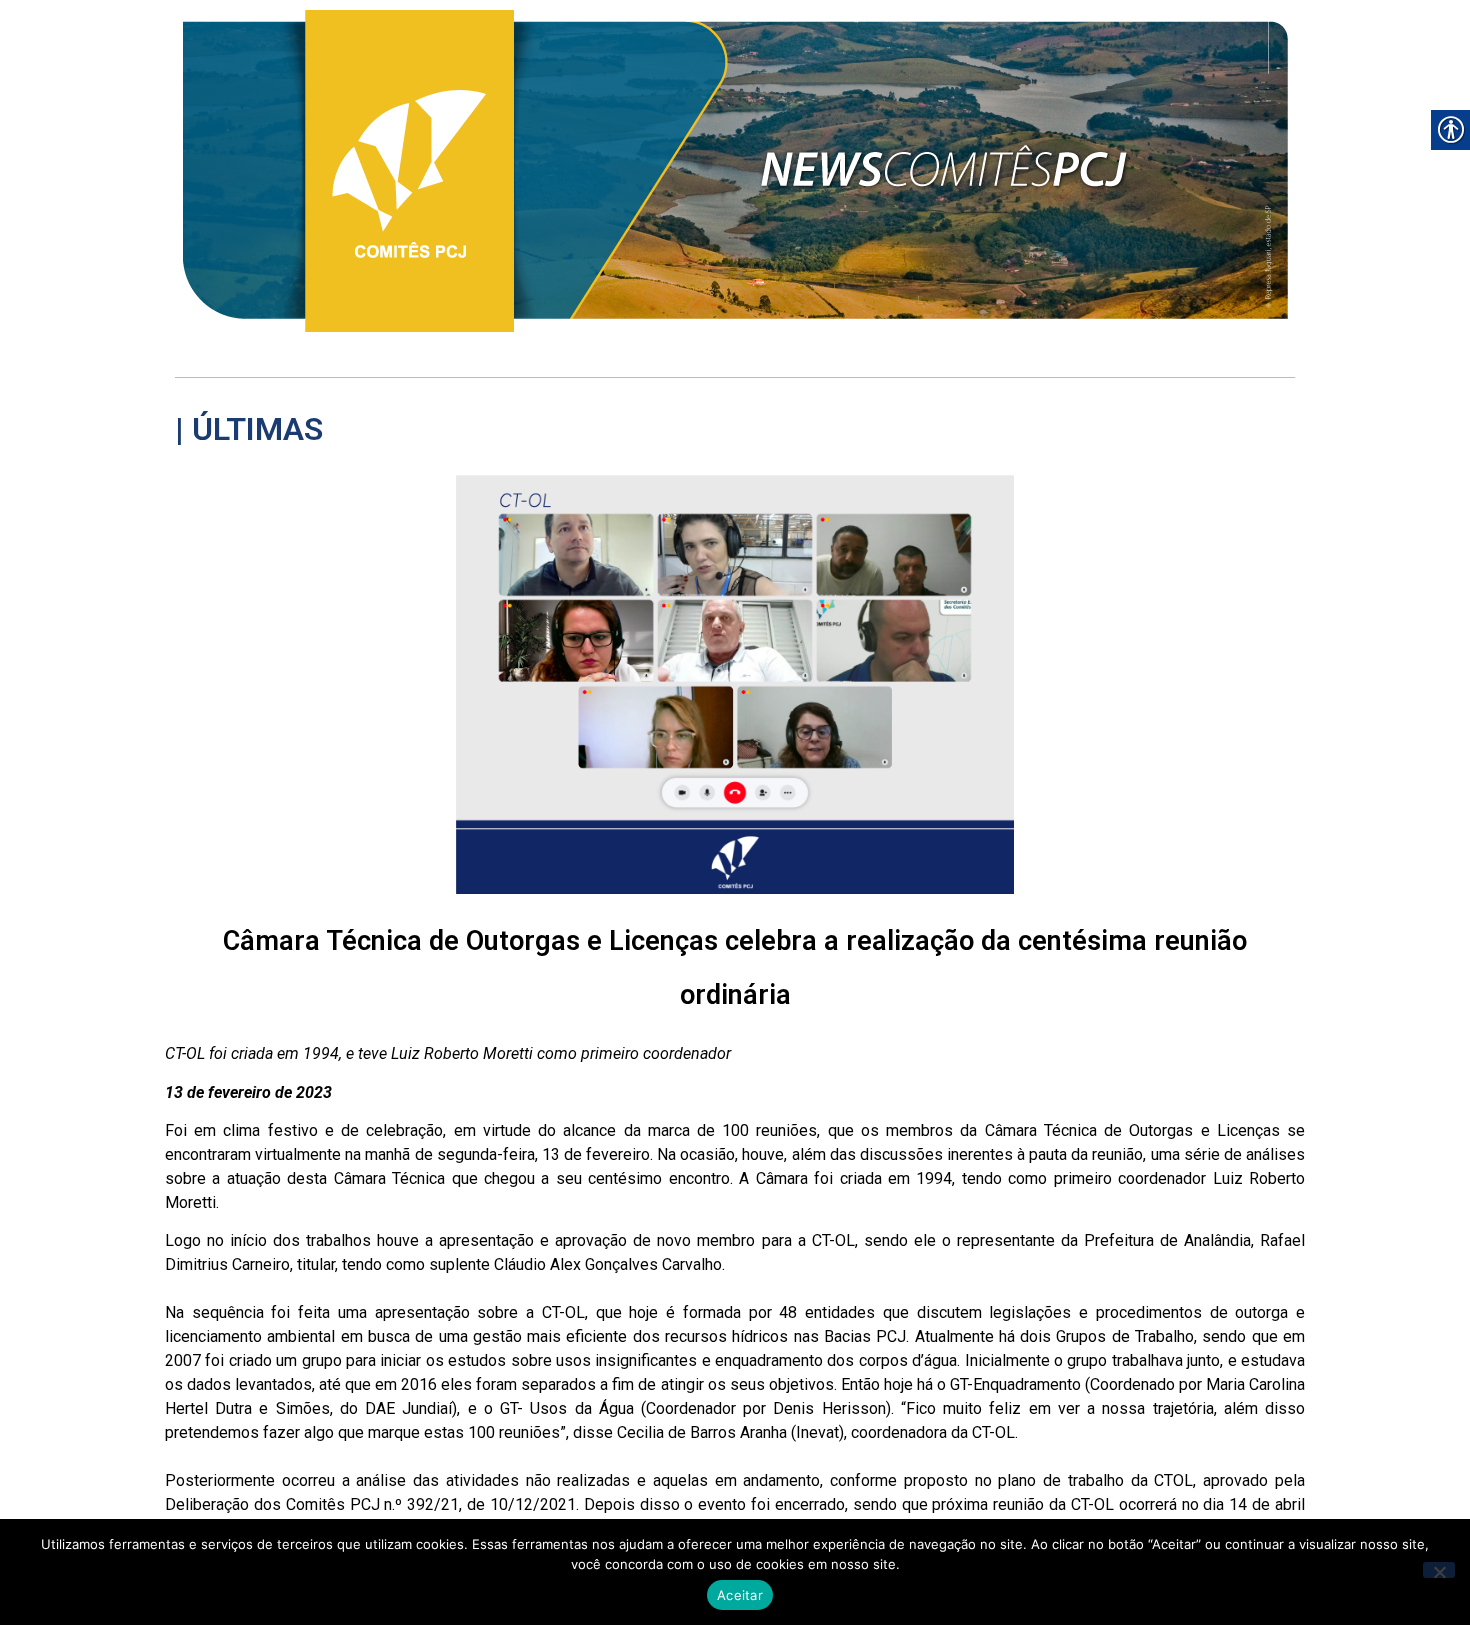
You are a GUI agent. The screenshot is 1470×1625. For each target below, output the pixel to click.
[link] (735, 171)
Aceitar (740, 1595)
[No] (1439, 1570)
